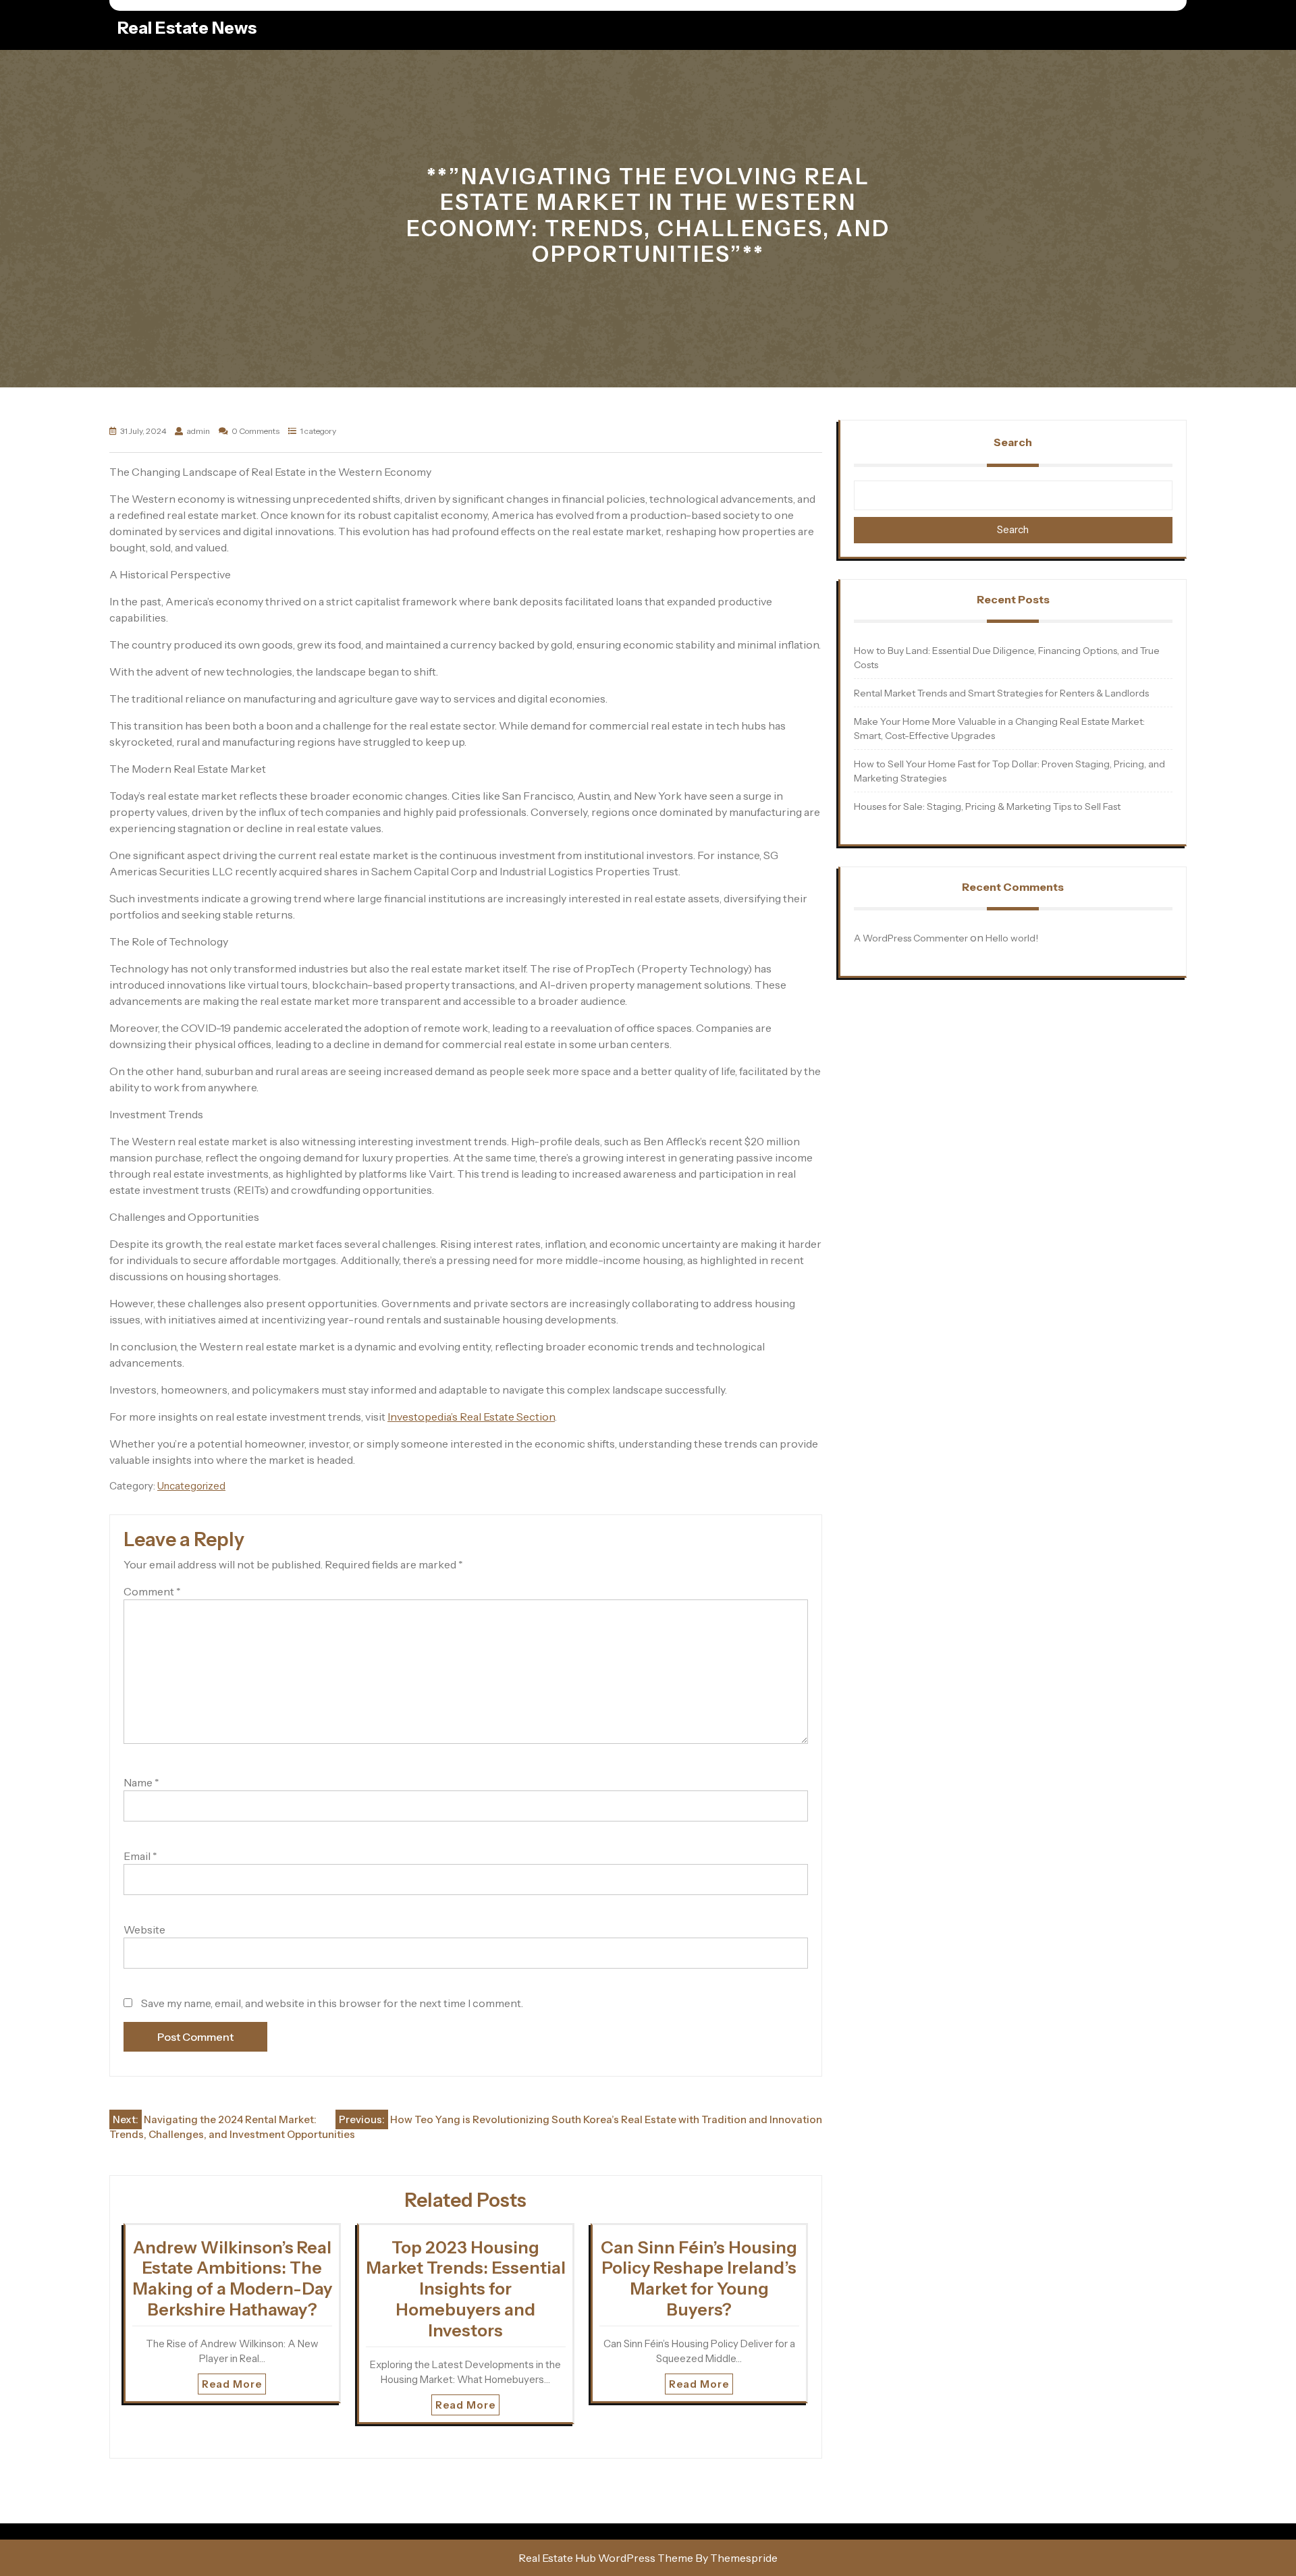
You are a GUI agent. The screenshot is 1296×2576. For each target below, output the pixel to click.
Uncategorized (191, 1486)
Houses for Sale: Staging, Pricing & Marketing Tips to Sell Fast (987, 806)
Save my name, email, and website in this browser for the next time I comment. (332, 2003)
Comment (152, 1591)
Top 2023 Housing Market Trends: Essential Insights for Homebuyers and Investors (466, 2289)
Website (144, 1929)
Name (141, 1782)
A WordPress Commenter (911, 938)
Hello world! (1012, 938)
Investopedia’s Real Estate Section (471, 1417)
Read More (232, 2384)
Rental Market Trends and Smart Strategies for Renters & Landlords (1001, 693)
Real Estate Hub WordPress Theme (606, 2558)
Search (1013, 442)
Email (140, 1856)
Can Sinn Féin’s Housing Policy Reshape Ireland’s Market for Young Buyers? (699, 2278)
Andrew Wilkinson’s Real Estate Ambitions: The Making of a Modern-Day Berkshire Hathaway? (232, 2278)
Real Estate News (187, 28)
